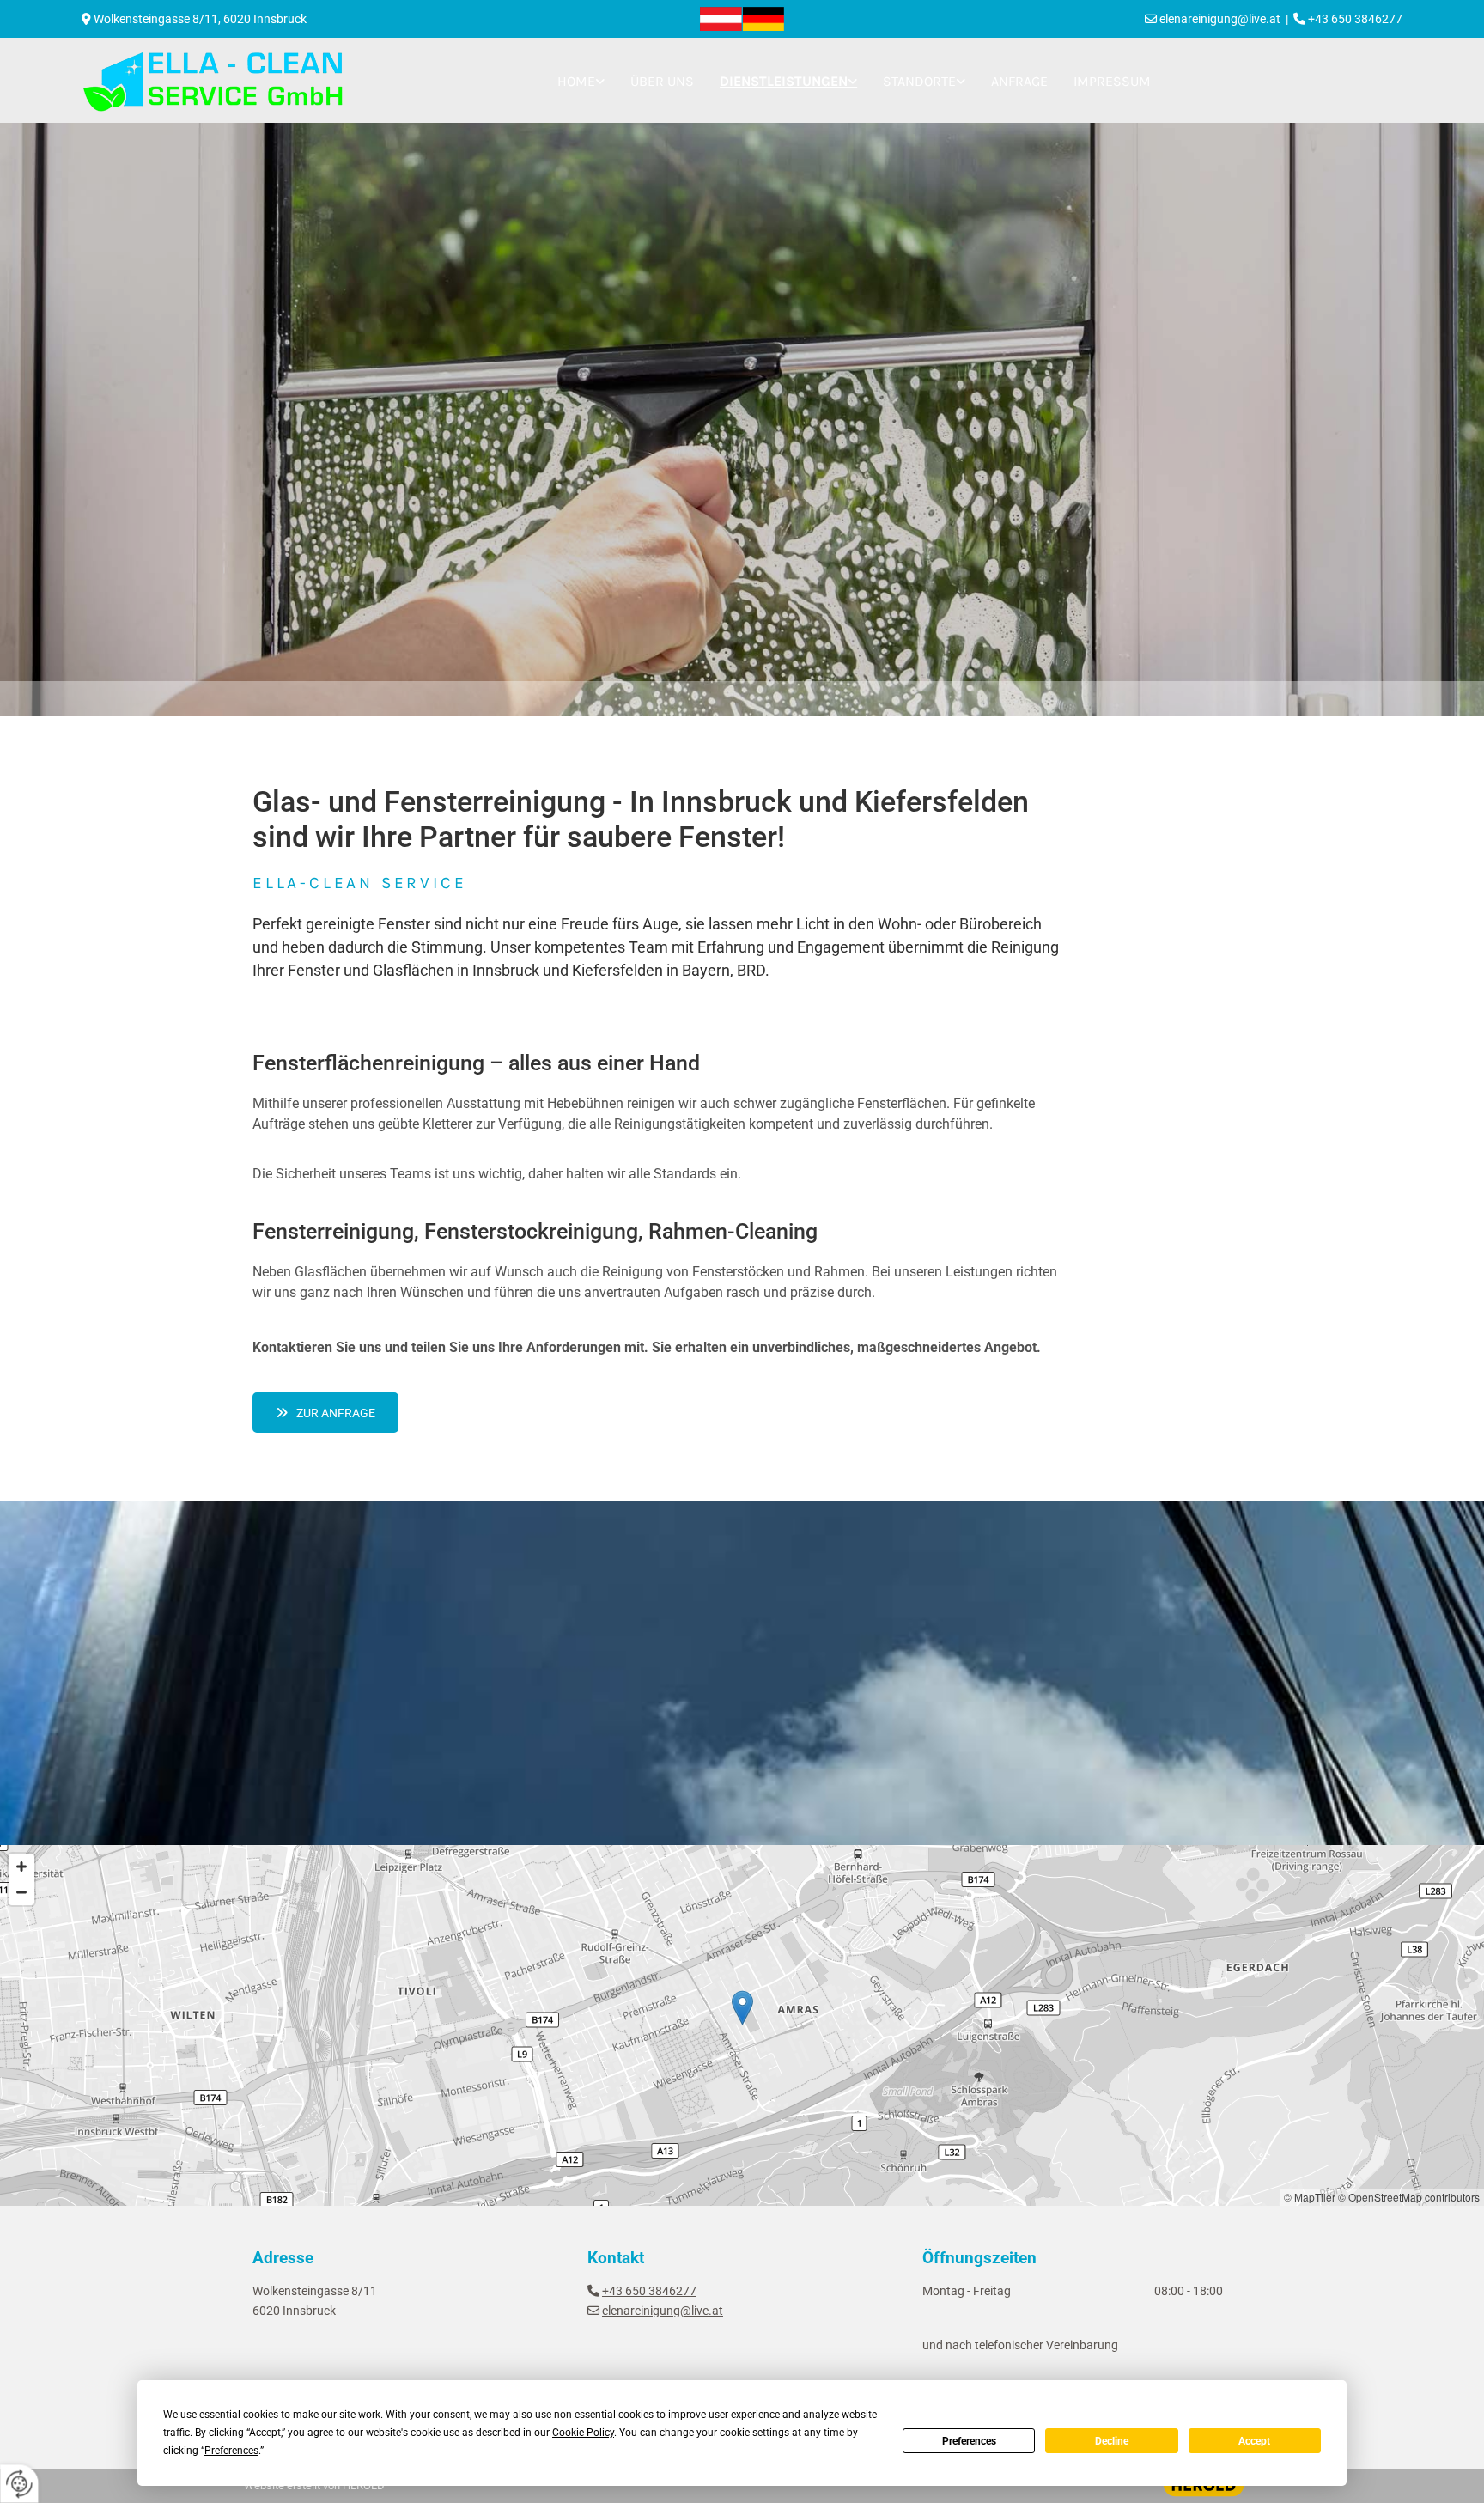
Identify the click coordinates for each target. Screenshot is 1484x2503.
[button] (325, 1413)
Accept (1254, 2441)
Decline (1112, 2441)
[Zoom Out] (21, 1892)
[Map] (742, 2025)
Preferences (969, 2441)
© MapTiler (1310, 2197)
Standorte (919, 81)
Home (576, 81)
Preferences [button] (231, 2451)
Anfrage (1019, 81)
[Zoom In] (21, 1867)
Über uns (662, 81)
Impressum (1112, 81)
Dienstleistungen (784, 81)
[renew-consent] (19, 2484)
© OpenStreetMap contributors (1409, 2197)
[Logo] (742, 19)
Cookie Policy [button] (583, 2433)
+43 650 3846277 (649, 2291)
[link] (581, 82)
